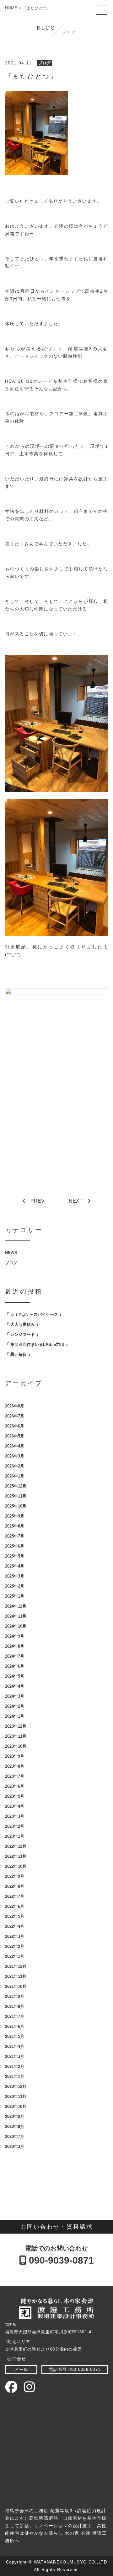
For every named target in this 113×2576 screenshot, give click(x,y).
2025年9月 (15, 1516)
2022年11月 (16, 1856)
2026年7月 (15, 1416)
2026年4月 (15, 1446)
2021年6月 (15, 2026)
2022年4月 (15, 1926)
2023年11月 (16, 1736)
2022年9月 (15, 1876)
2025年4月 (15, 1566)
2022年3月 (15, 1936)
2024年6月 (15, 1666)
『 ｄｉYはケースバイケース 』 (34, 1314)
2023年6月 (15, 1786)
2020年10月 (16, 2106)
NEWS (11, 1253)
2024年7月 (15, 1656)
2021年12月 (16, 1966)
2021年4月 (15, 2046)
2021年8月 (15, 2006)
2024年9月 (15, 1636)
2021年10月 (16, 1986)
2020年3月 (15, 2147)
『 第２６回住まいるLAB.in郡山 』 (37, 1344)
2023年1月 (15, 1836)
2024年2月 (15, 1706)
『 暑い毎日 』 (19, 1354)
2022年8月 (15, 1886)
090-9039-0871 (60, 2260)
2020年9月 (15, 2116)
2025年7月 (15, 1536)
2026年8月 (15, 1406)
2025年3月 (15, 1576)
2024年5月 (15, 1676)
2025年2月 (15, 1586)
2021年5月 (15, 2036)
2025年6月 (15, 1546)
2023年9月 (15, 1756)
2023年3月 (15, 1816)
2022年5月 (15, 1916)
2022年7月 (15, 1896)
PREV (38, 1201)
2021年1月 (15, 2076)
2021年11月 (16, 1976)
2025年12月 (16, 1486)
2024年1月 (15, 1716)
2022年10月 (16, 1866)
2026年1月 (15, 1476)
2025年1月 (15, 1596)
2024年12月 (16, 1606)
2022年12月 (16, 1846)
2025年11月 (16, 1496)
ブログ (44, 63)
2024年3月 (15, 1696)
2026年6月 (15, 1426)
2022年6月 (15, 1906)
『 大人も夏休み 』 (23, 1324)
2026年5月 (15, 1436)
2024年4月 (15, 1686)
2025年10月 (16, 1506)
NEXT (76, 1201)
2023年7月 (15, 1776)
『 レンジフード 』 (23, 1334)
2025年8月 (15, 1526)
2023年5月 (15, 1796)
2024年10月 (16, 1626)
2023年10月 (16, 1746)
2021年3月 (15, 2056)
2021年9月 (15, 1996)
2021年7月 (15, 2016)
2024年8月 (15, 1646)
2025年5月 (15, 1556)
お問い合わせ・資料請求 (57, 2227)
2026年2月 (15, 1466)
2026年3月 (15, 1456)
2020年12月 (16, 2086)
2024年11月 (16, 1616)
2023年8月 (15, 1766)
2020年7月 (15, 2137)
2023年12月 (16, 1726)
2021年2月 (15, 2066)
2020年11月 (16, 2096)
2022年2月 (15, 1946)
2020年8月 (15, 2126)
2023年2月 (15, 1826)
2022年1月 (15, 1956)
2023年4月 (15, 1806)
